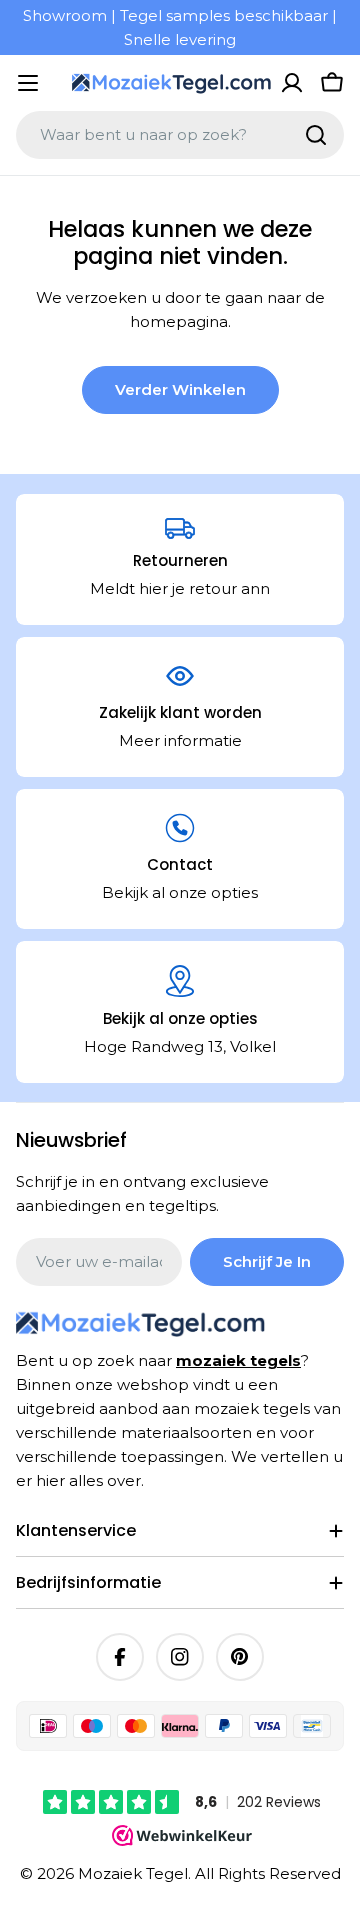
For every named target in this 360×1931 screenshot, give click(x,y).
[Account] (292, 83)
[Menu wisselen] (28, 83)
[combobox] (180, 135)
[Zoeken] (316, 135)
